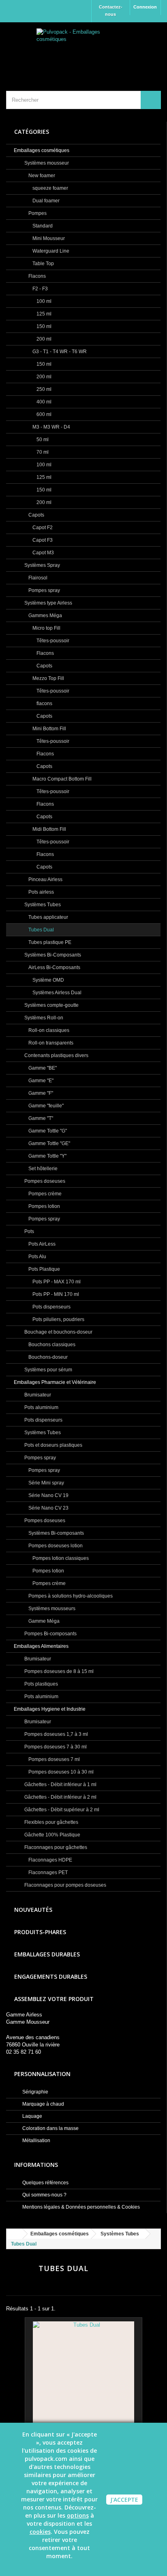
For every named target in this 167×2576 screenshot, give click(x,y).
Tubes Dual (41, 930)
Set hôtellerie (42, 1169)
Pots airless (41, 892)
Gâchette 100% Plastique (52, 1835)
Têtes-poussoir (52, 641)
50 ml (42, 440)
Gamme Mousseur (28, 2022)
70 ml (42, 452)
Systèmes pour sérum (48, 1370)
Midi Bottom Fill (49, 829)
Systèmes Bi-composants (56, 1533)
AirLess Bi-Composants (54, 967)
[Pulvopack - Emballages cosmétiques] (83, 49)
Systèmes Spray (42, 565)
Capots (36, 515)
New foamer (41, 176)
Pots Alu (37, 1257)
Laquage (32, 2116)
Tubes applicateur (48, 917)
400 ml (43, 402)
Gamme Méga (43, 1621)
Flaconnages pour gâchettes (55, 1847)
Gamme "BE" (42, 1068)
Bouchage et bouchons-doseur (58, 1332)
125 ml (43, 314)
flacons (44, 704)
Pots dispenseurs (51, 1307)
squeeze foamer (50, 188)
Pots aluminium (41, 1407)
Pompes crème (44, 1194)
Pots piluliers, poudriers (58, 1319)
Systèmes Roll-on (43, 1018)
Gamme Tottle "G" (47, 1131)
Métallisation (36, 2141)
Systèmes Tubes (42, 905)
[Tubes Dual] (83, 2372)
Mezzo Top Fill (48, 678)
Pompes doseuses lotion (55, 1546)
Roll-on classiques (48, 1030)
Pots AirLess (41, 1244)
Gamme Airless (24, 2015)
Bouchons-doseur (47, 1357)
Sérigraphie (35, 2092)
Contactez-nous (111, 11)
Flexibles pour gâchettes (51, 1822)
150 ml (43, 326)
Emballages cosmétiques (42, 150)
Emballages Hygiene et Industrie (50, 1709)
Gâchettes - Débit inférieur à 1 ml (60, 1785)
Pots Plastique (44, 1269)
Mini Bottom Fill (49, 729)
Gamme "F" (40, 1093)
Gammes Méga (45, 616)
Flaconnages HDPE (50, 1860)
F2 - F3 (40, 289)
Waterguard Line (50, 251)
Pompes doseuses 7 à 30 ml (55, 1747)
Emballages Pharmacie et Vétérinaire (55, 1382)
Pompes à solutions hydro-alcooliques (70, 1596)
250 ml (43, 389)
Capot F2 (42, 528)
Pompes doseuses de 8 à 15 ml (58, 1671)
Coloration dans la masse (50, 2128)
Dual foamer (45, 201)
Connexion (145, 7)
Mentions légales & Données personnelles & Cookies (80, 2207)
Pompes (37, 213)
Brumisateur (37, 1395)
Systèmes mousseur (46, 163)
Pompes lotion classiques (60, 1558)
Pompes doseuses (44, 1181)
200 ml (43, 339)
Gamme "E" (40, 1081)
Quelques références (45, 2183)
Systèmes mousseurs (51, 1609)
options (78, 2515)
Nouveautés (33, 1910)
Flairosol (37, 578)
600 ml (43, 414)
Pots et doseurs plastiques (53, 1445)
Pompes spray (44, 590)
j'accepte (124, 2500)
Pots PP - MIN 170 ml (55, 1294)
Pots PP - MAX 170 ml (56, 1282)
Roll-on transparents (50, 1043)
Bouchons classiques (51, 1345)
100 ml (43, 301)
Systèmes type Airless (48, 603)
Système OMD (48, 980)
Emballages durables (47, 1954)
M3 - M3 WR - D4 (51, 427)
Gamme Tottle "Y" (47, 1156)
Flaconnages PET (47, 1872)
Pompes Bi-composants (50, 1634)
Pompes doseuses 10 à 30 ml (60, 1772)
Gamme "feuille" (45, 1106)
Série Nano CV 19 (48, 1495)
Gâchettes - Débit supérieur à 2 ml (61, 1810)
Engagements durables (51, 1977)
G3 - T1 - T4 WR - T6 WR (59, 352)
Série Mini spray (46, 1483)
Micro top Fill (46, 628)
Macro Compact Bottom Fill (61, 779)
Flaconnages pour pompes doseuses (65, 1885)
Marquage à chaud (43, 2104)
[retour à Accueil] (15, 2234)
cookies (40, 2532)
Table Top (43, 264)
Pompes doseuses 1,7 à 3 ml (56, 1734)
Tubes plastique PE (49, 942)
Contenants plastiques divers (56, 1055)
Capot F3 (42, 540)
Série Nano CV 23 (48, 1508)
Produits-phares (40, 1932)
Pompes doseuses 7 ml (54, 1759)
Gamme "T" (40, 1118)
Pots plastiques (41, 1684)
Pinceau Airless (45, 879)
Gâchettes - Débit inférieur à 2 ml (60, 1797)
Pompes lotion (44, 1206)
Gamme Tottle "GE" (49, 1143)
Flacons (36, 276)
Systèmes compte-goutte (51, 1005)
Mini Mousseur (48, 238)
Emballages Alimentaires (41, 1646)
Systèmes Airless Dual (56, 993)
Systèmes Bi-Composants (52, 955)
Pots (29, 1231)
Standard (42, 226)
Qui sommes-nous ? (44, 2195)
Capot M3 (43, 553)
